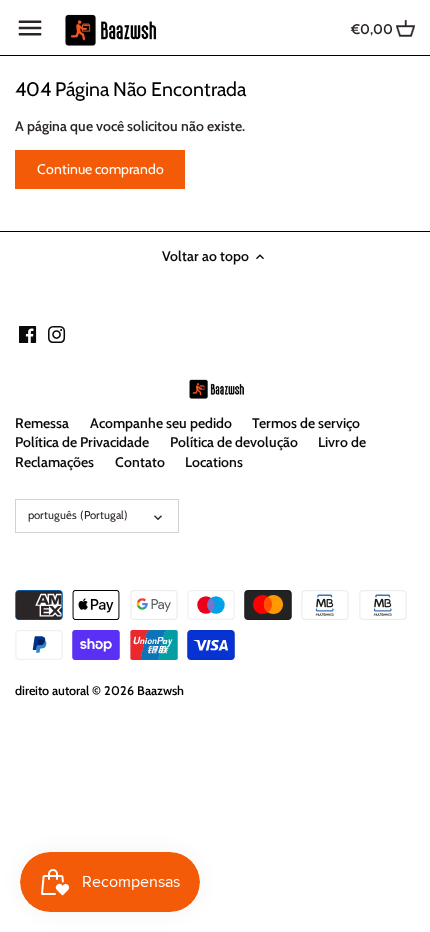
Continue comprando (100, 169)
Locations (214, 462)
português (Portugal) (78, 515)
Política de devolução (234, 442)
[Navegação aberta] (30, 28)
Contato (140, 462)
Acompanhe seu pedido (161, 423)
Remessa (42, 423)
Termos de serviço (306, 423)
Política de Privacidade (82, 442)
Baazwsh (160, 690)
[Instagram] (56, 334)
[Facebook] (27, 334)
